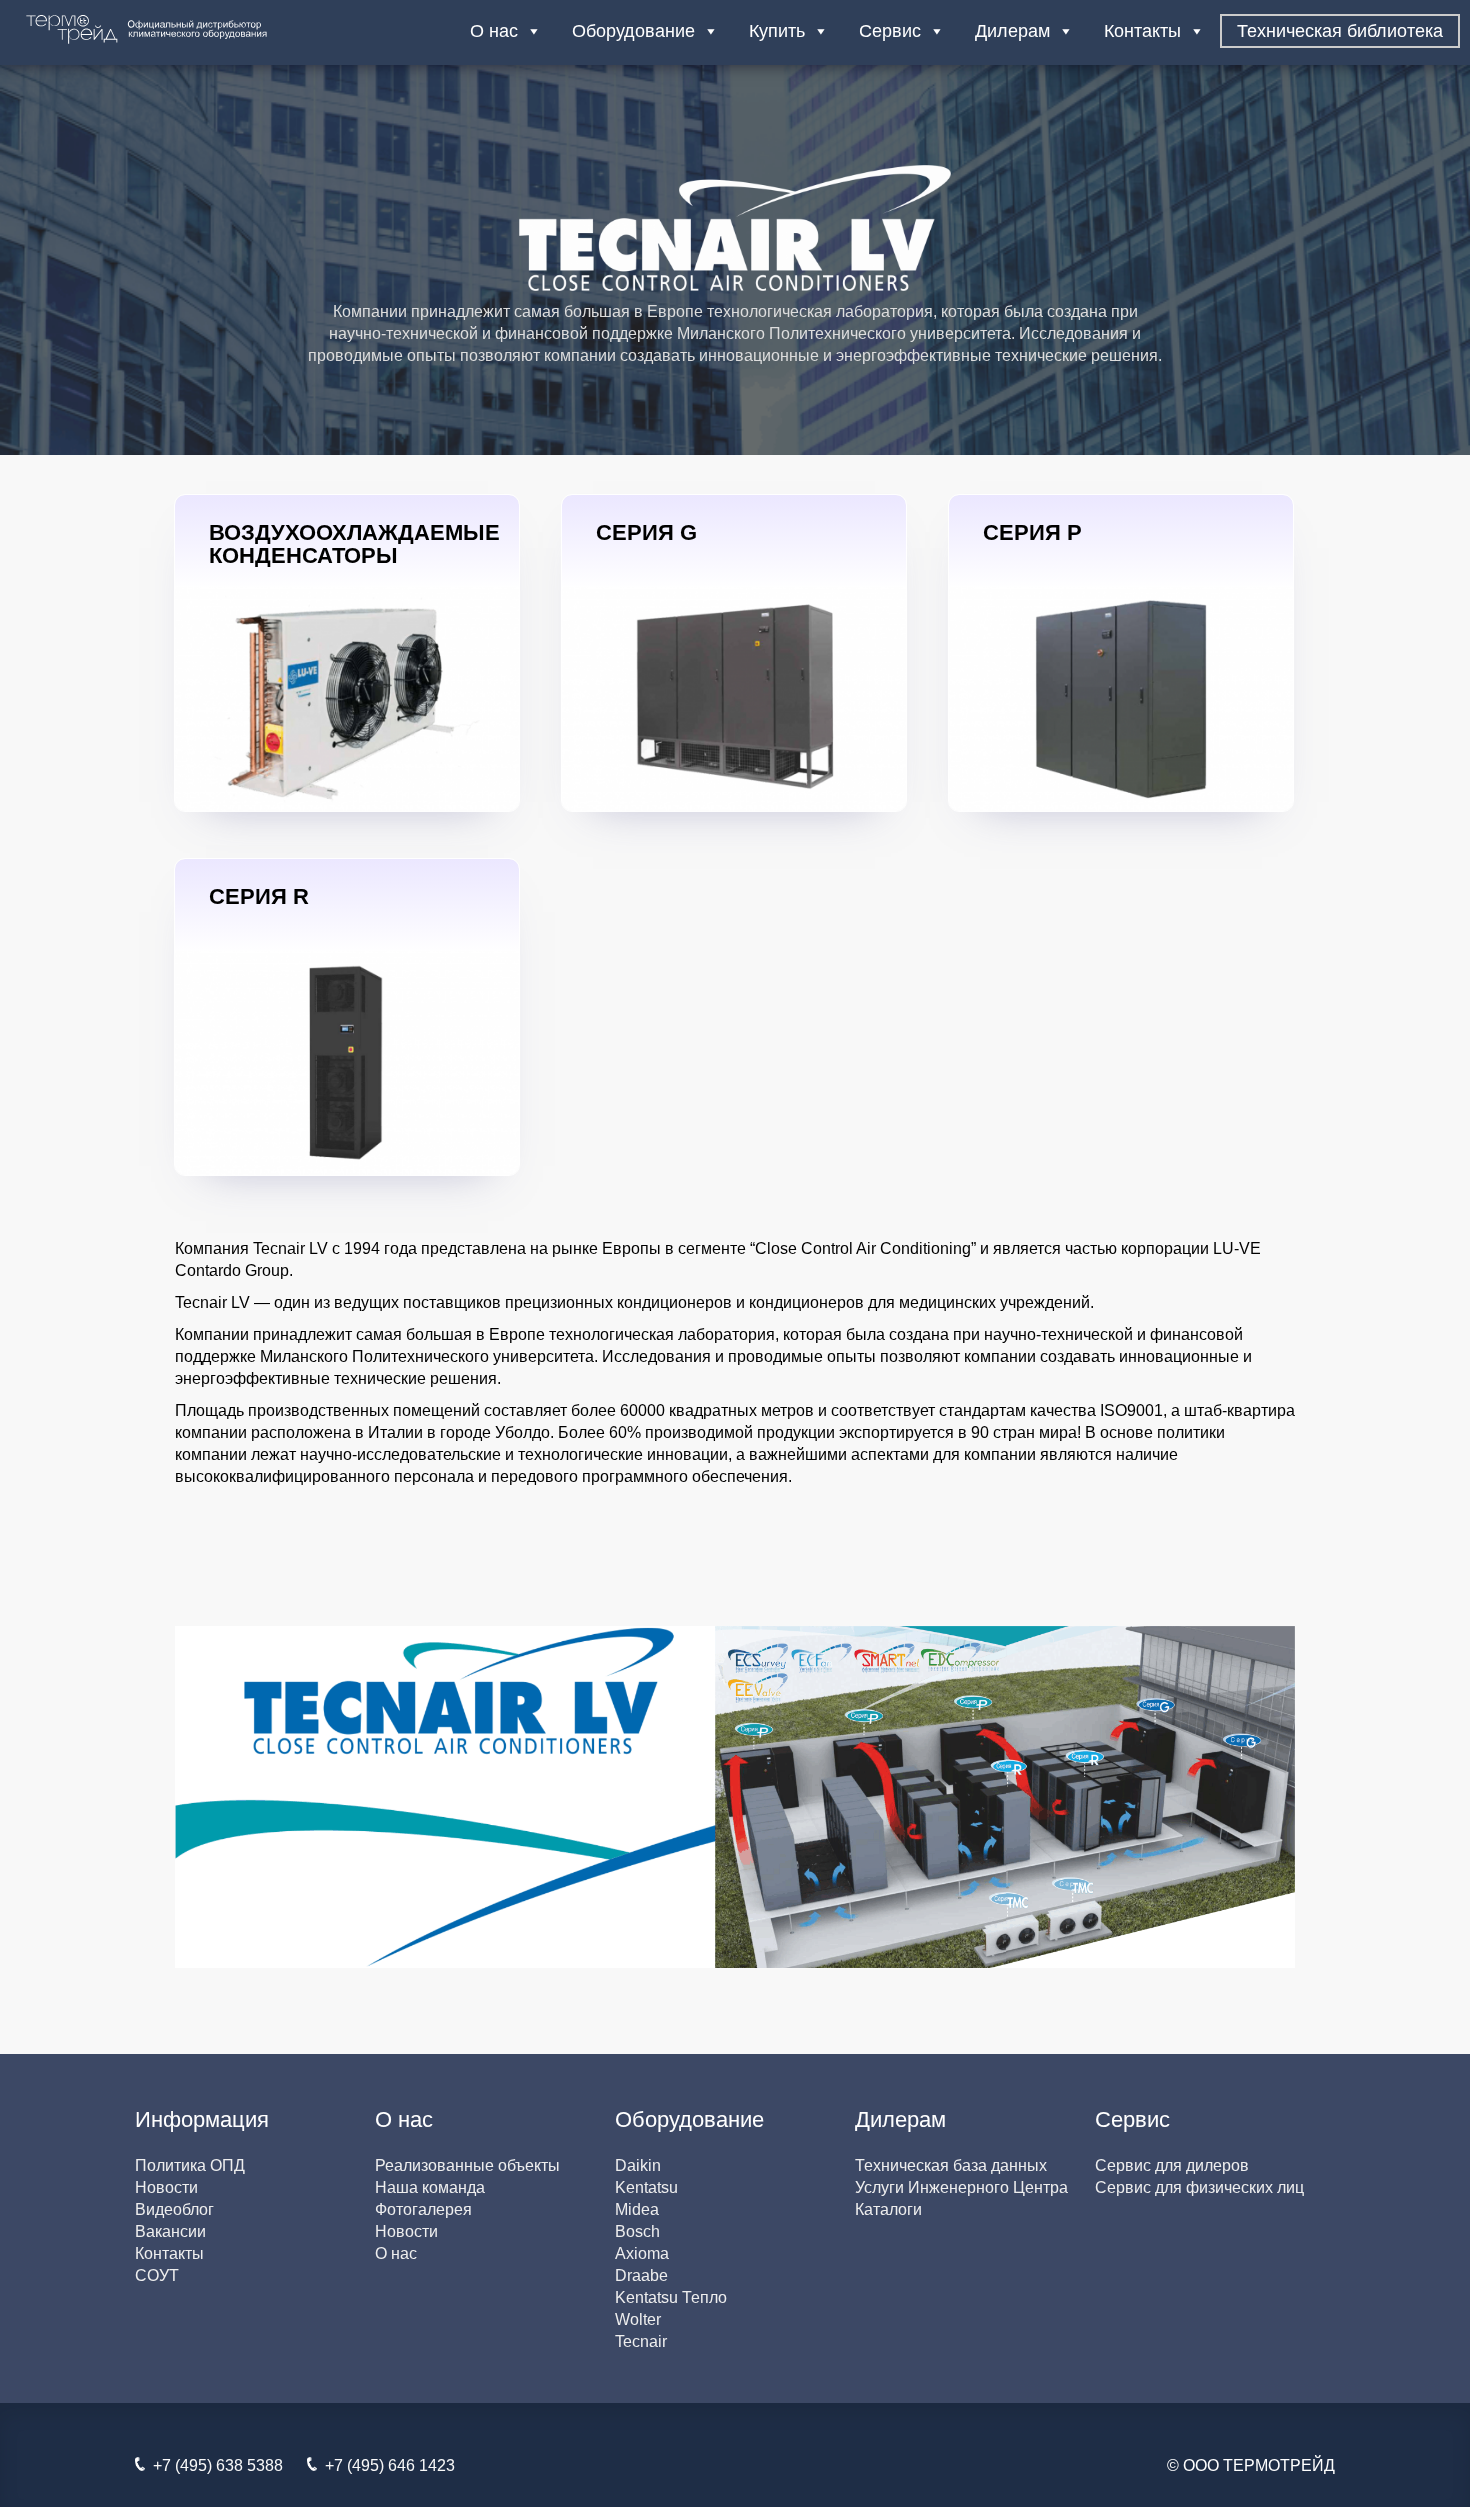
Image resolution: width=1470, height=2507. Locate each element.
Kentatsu (646, 2187)
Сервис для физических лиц (1199, 2187)
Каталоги (888, 2209)
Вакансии (170, 2231)
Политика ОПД (190, 2165)
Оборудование (633, 31)
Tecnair (641, 2341)
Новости (166, 2187)
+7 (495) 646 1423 (386, 2465)
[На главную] (184, 29)
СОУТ (157, 2275)
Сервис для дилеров (1172, 2165)
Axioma (642, 2253)
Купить (777, 31)
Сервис (890, 31)
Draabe (641, 2275)
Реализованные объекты (467, 2165)
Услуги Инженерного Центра (961, 2187)
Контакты (1142, 31)
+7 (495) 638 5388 (214, 2465)
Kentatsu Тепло (671, 2297)
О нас (494, 31)
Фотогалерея (423, 2209)
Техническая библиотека (1340, 31)
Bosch (637, 2231)
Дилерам (1012, 31)
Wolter (638, 2319)
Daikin (638, 2165)
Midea (637, 2209)
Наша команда (430, 2187)
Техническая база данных (951, 2165)
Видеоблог (174, 2209)
